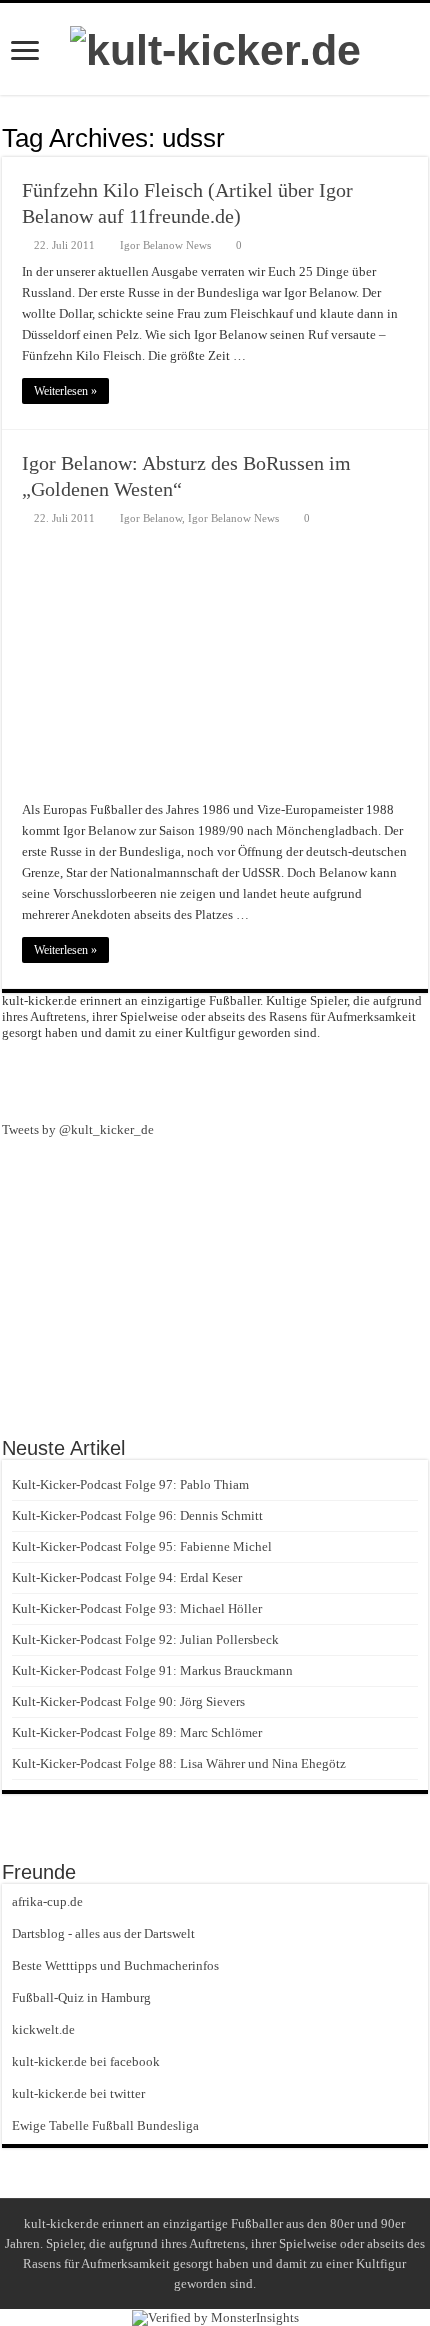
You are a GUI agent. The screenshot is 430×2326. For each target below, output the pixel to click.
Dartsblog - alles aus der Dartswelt (103, 1933)
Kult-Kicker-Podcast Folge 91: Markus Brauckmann (152, 1670)
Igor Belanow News (165, 245)
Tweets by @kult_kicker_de (78, 1129)
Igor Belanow (151, 518)
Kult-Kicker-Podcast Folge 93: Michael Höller (137, 1608)
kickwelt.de (43, 2029)
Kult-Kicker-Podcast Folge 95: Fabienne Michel (142, 1546)
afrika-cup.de (47, 1901)
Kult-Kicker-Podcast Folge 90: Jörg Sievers (128, 1701)
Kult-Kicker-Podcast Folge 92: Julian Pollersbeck (145, 1639)
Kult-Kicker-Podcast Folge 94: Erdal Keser (127, 1577)
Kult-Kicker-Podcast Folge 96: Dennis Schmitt (137, 1515)
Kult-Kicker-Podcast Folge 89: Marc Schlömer (137, 1732)
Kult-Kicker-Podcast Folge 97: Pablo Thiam (130, 1484)
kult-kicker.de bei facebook (86, 2061)
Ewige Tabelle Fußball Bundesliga (105, 2125)
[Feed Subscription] (422, 137)
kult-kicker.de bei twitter (78, 2093)
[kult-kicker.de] (215, 47)
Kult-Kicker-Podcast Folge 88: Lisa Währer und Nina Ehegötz (179, 1763)
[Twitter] (251, 1079)
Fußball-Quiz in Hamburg (81, 1997)
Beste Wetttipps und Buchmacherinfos (115, 1965)
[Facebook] (215, 1079)
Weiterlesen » (65, 391)
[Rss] (179, 1079)
